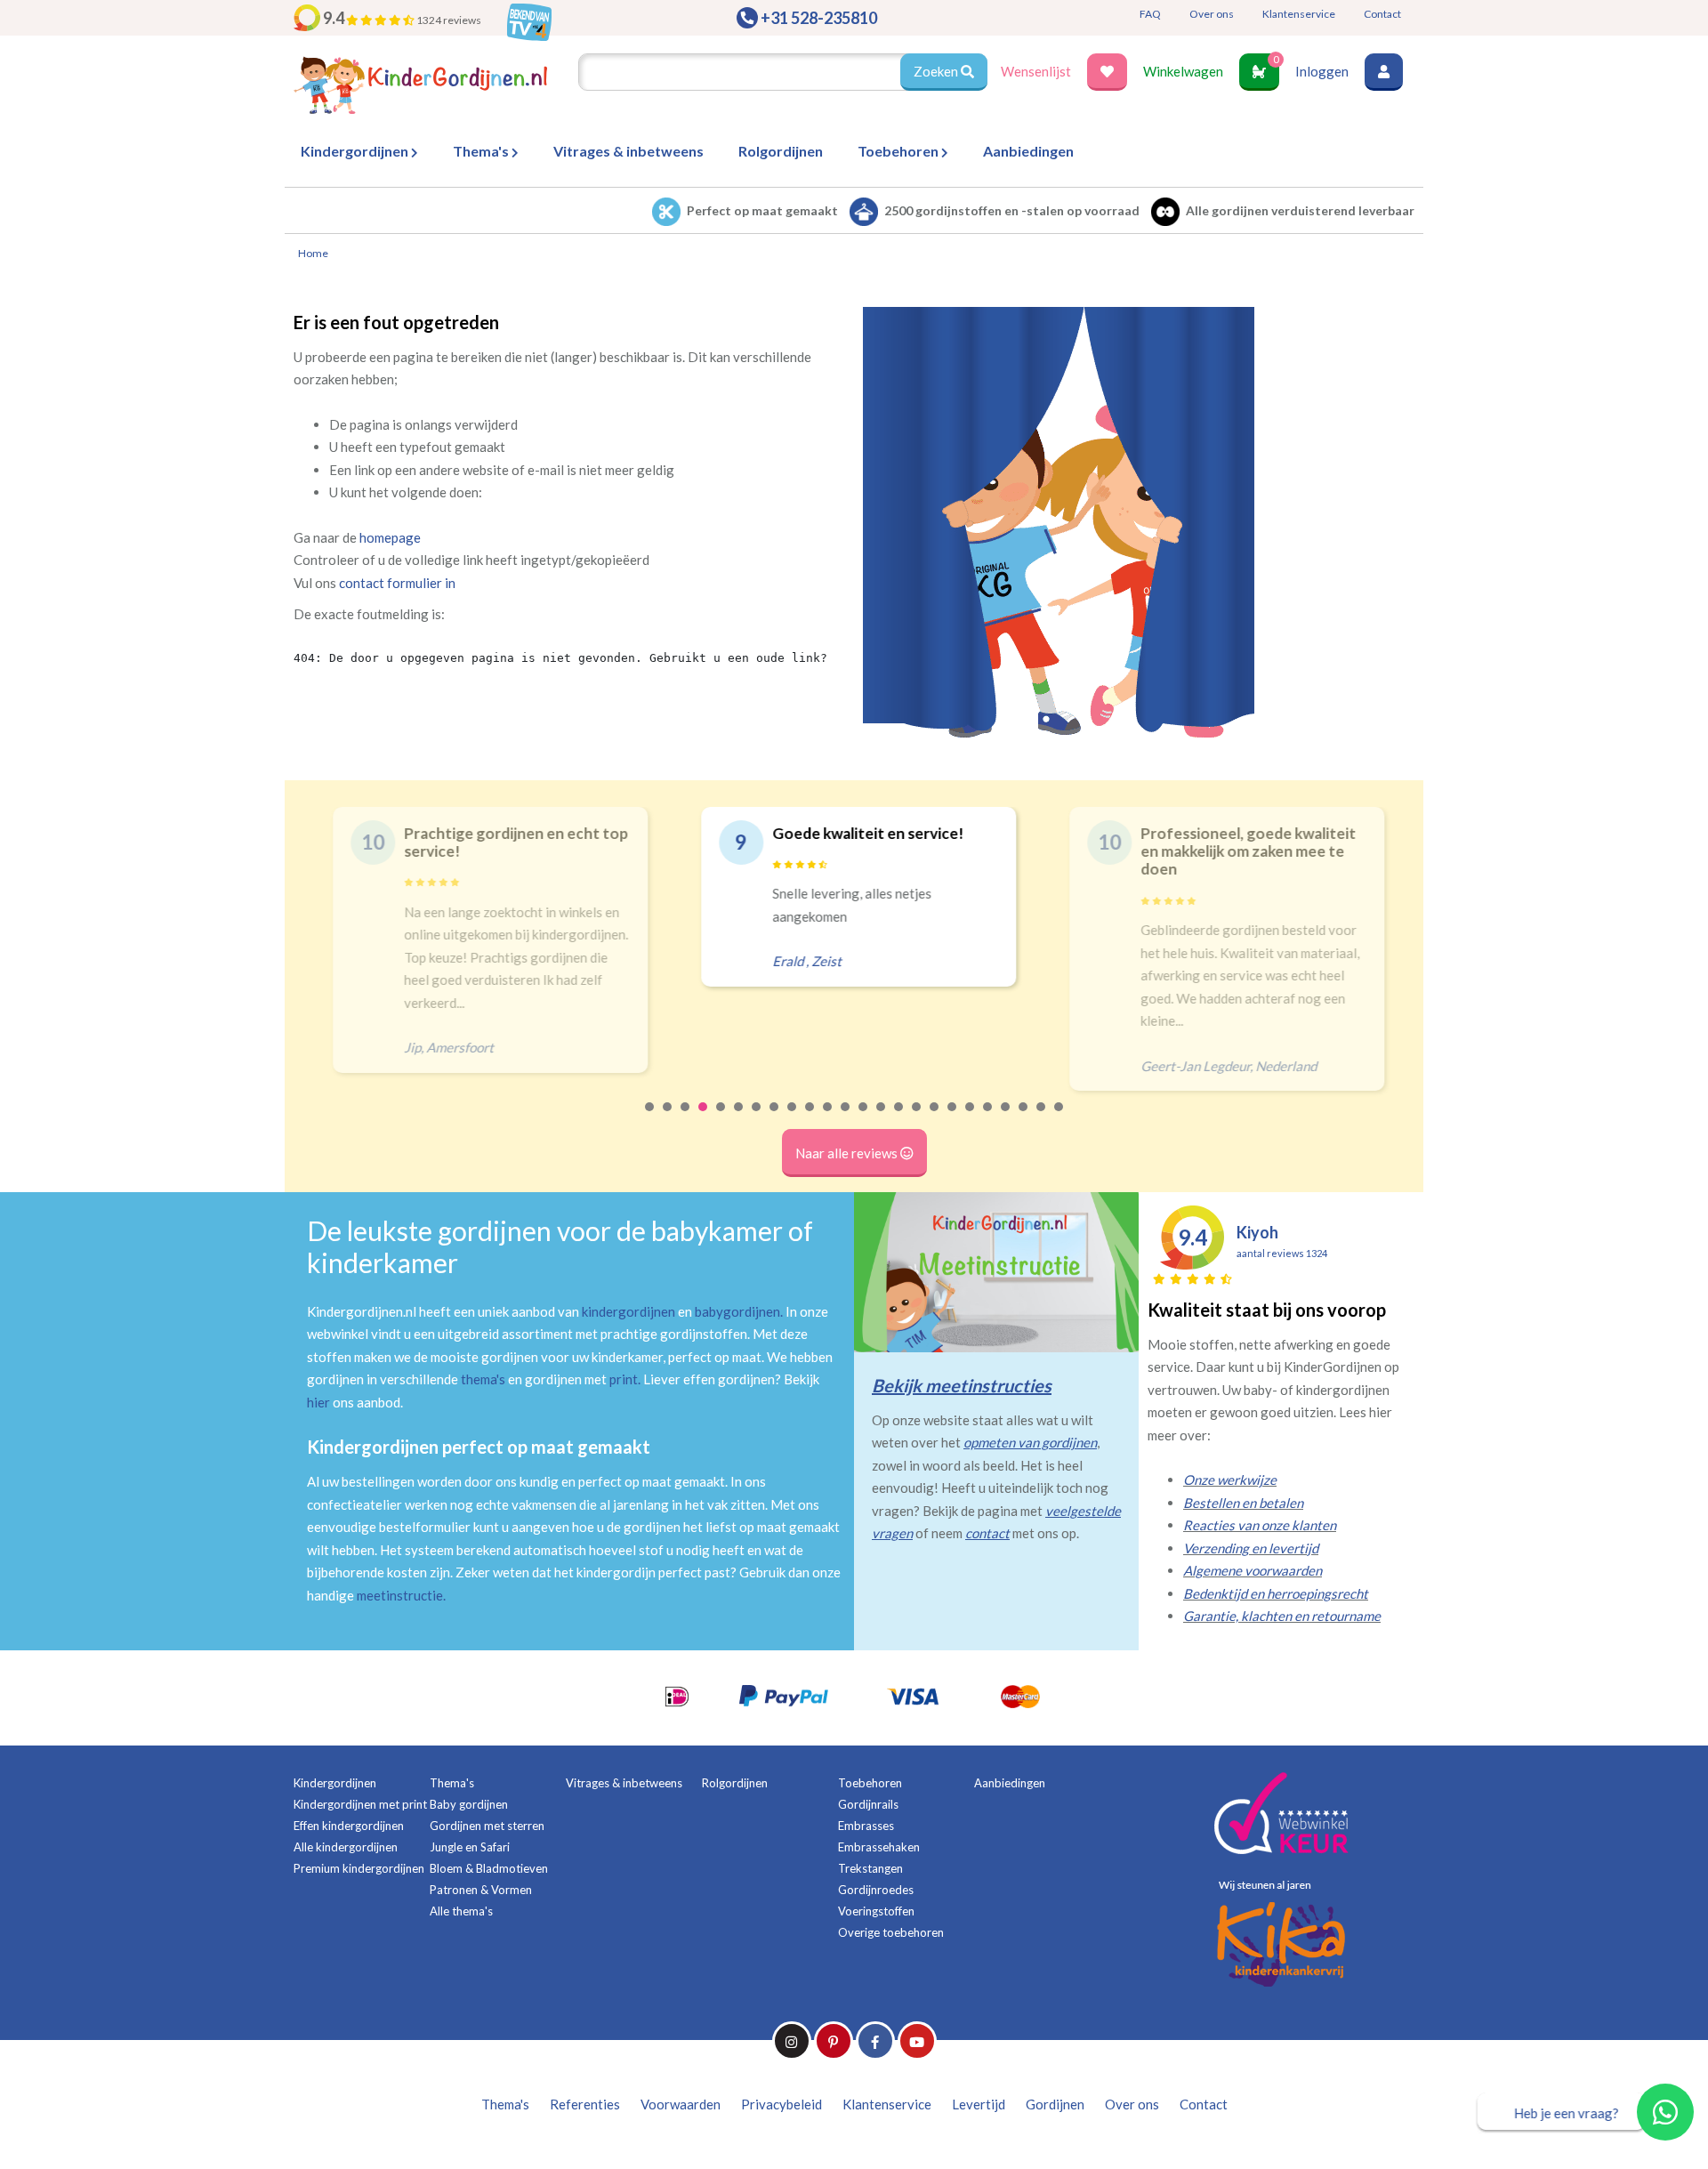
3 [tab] (686, 1118)
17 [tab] (935, 1118)
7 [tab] (757, 1118)
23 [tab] (1042, 1118)
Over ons (1212, 14)
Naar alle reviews (848, 1153)
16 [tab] (917, 1118)
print (624, 1379)
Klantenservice (1299, 14)
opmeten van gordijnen (1030, 1442)
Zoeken (937, 71)
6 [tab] (739, 1118)
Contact (1382, 14)
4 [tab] (704, 1118)
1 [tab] (650, 1118)
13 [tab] (864, 1118)
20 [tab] (988, 1118)
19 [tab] (971, 1118)
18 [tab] (953, 1118)
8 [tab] (775, 1118)
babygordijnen (737, 1311)
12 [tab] (846, 1118)
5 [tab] (721, 1118)
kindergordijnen (628, 1311)
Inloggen (1322, 71)
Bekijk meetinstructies (962, 1385)
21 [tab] (1006, 1118)
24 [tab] (1059, 1118)
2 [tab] (668, 1118)
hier (318, 1402)
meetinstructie (400, 1595)
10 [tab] (810, 1118)
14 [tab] (882, 1118)
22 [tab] (1024, 1118)
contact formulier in (397, 583)
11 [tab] (828, 1118)
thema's (483, 1379)
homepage (390, 537)
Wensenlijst (1036, 71)
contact (987, 1533)
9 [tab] (793, 1118)
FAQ (1150, 14)
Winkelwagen (1183, 71)
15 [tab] (899, 1118)
